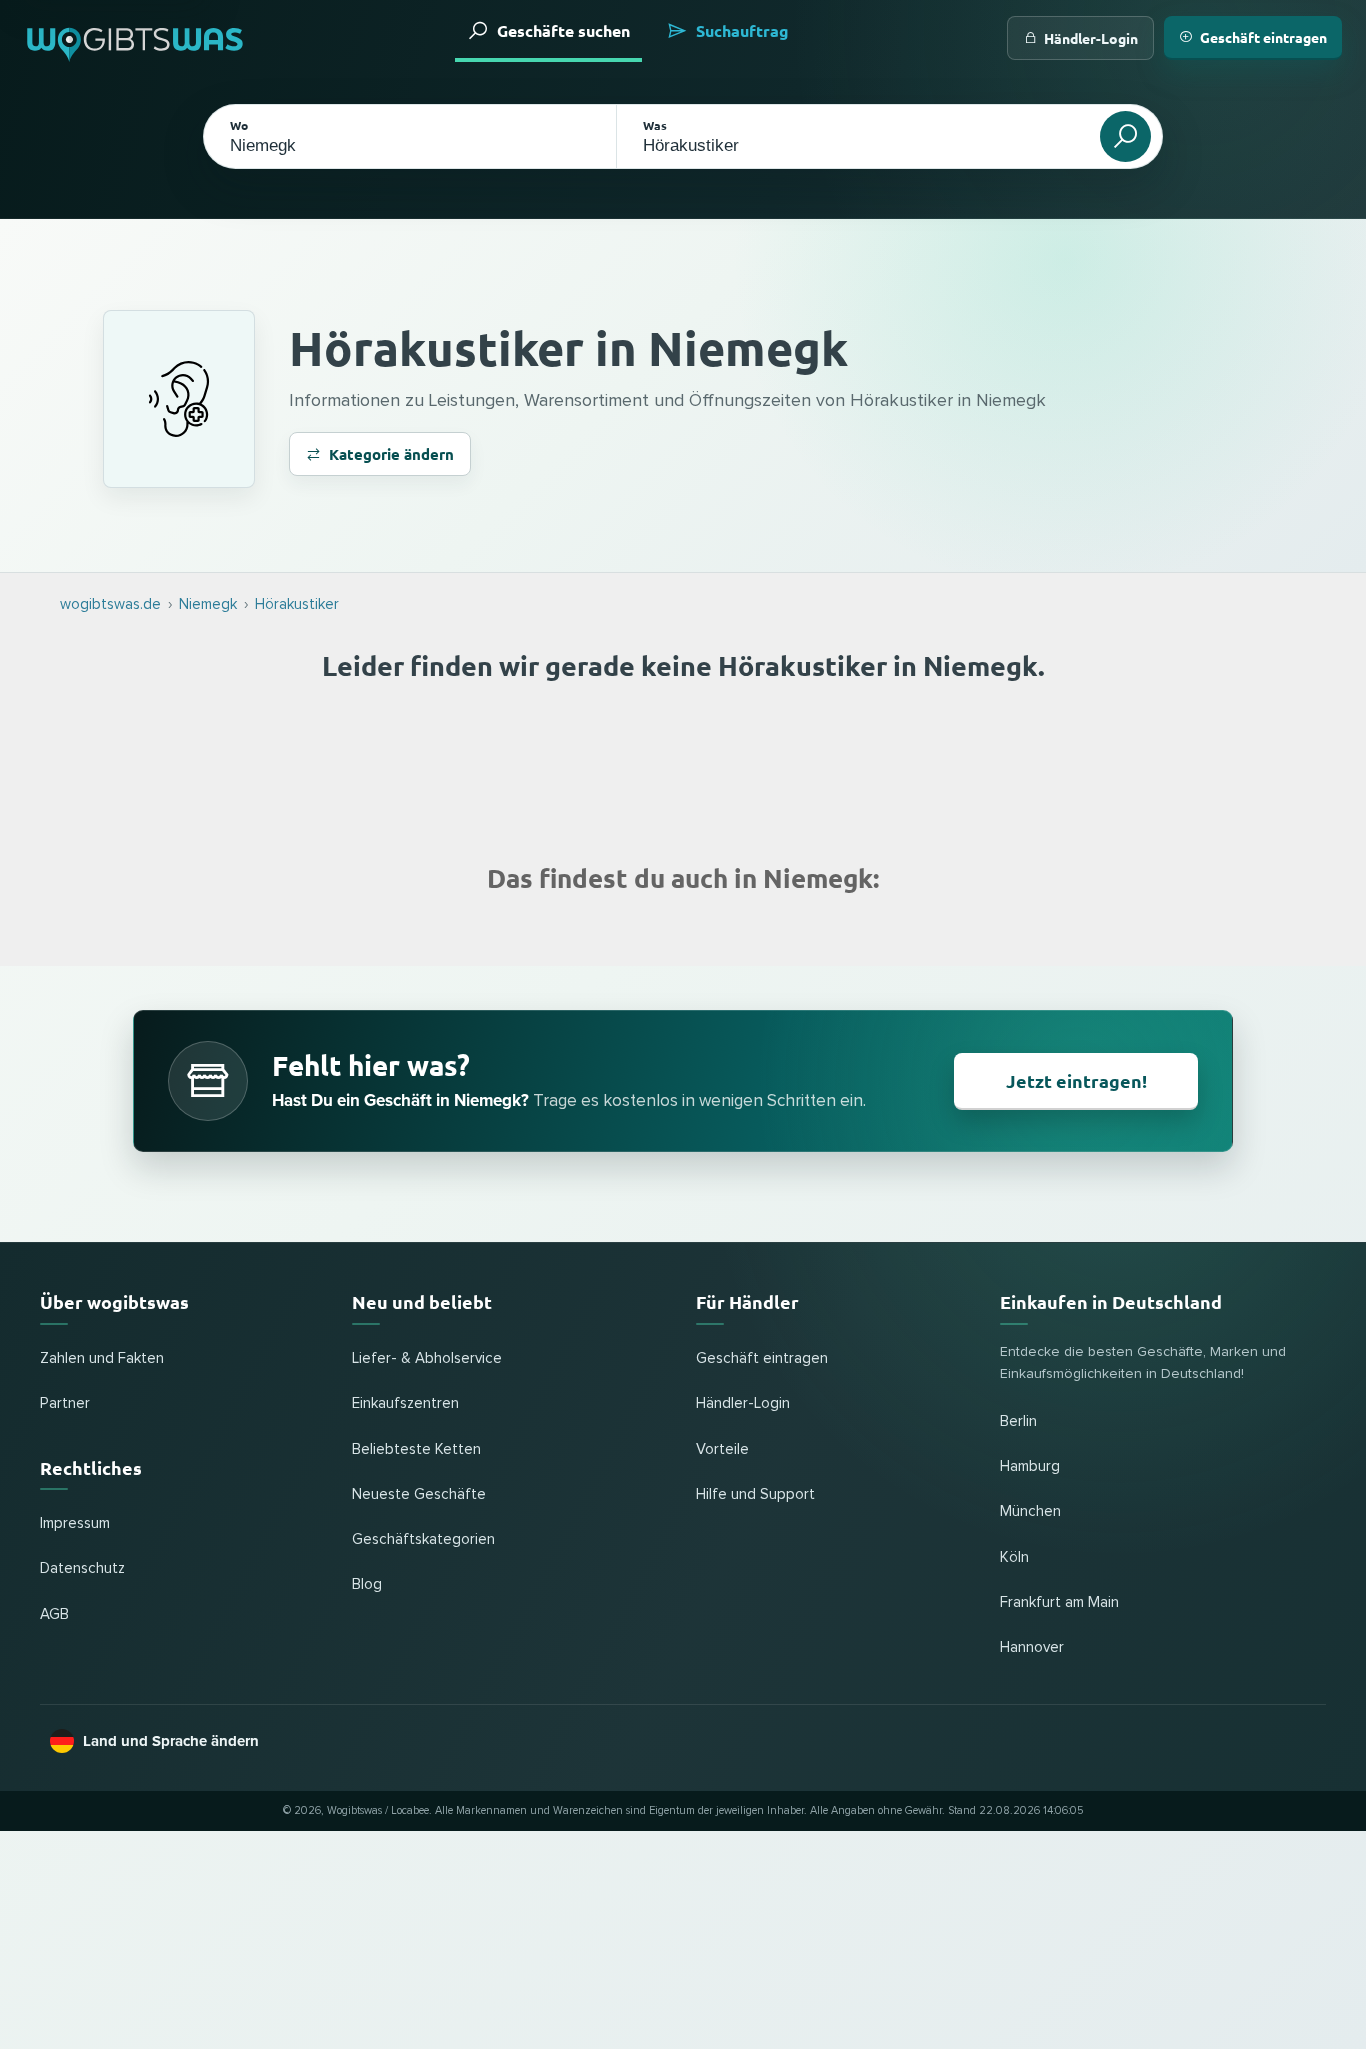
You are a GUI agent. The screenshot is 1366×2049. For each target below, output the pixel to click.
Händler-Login (1091, 38)
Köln (1014, 1557)
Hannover (1032, 1647)
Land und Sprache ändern (171, 1741)
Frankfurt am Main (1059, 1602)
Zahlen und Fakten (102, 1358)
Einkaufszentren (405, 1403)
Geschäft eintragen (1263, 37)
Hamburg (1030, 1466)
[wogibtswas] (136, 37)
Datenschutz (82, 1568)
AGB (54, 1614)
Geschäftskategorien (423, 1539)
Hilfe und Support (755, 1494)
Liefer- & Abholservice (427, 1358)
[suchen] (1125, 136)
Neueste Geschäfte (419, 1494)
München (1030, 1511)
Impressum (75, 1523)
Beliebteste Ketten (416, 1449)
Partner (65, 1403)
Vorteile (722, 1449)
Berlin (1018, 1421)
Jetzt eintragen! (1076, 1080)
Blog (367, 1584)
